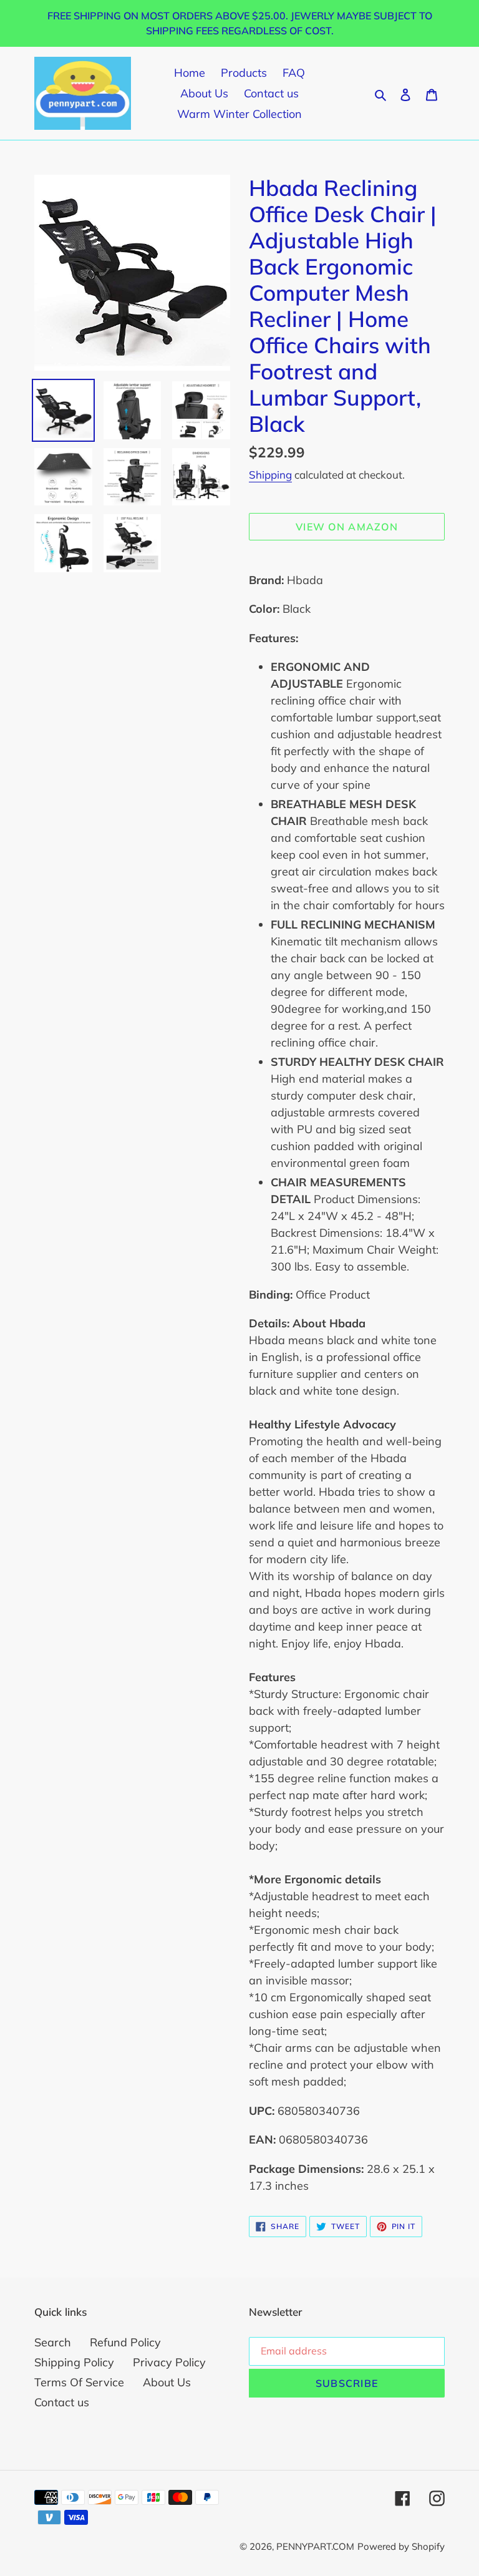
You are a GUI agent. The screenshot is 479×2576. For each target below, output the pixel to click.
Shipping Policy (74, 2362)
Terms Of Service (79, 2382)
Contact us (62, 2402)
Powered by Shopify (401, 2546)
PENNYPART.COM (315, 2546)
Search (53, 2342)
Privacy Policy (169, 2362)
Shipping (270, 475)
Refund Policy (125, 2342)
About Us (167, 2382)
